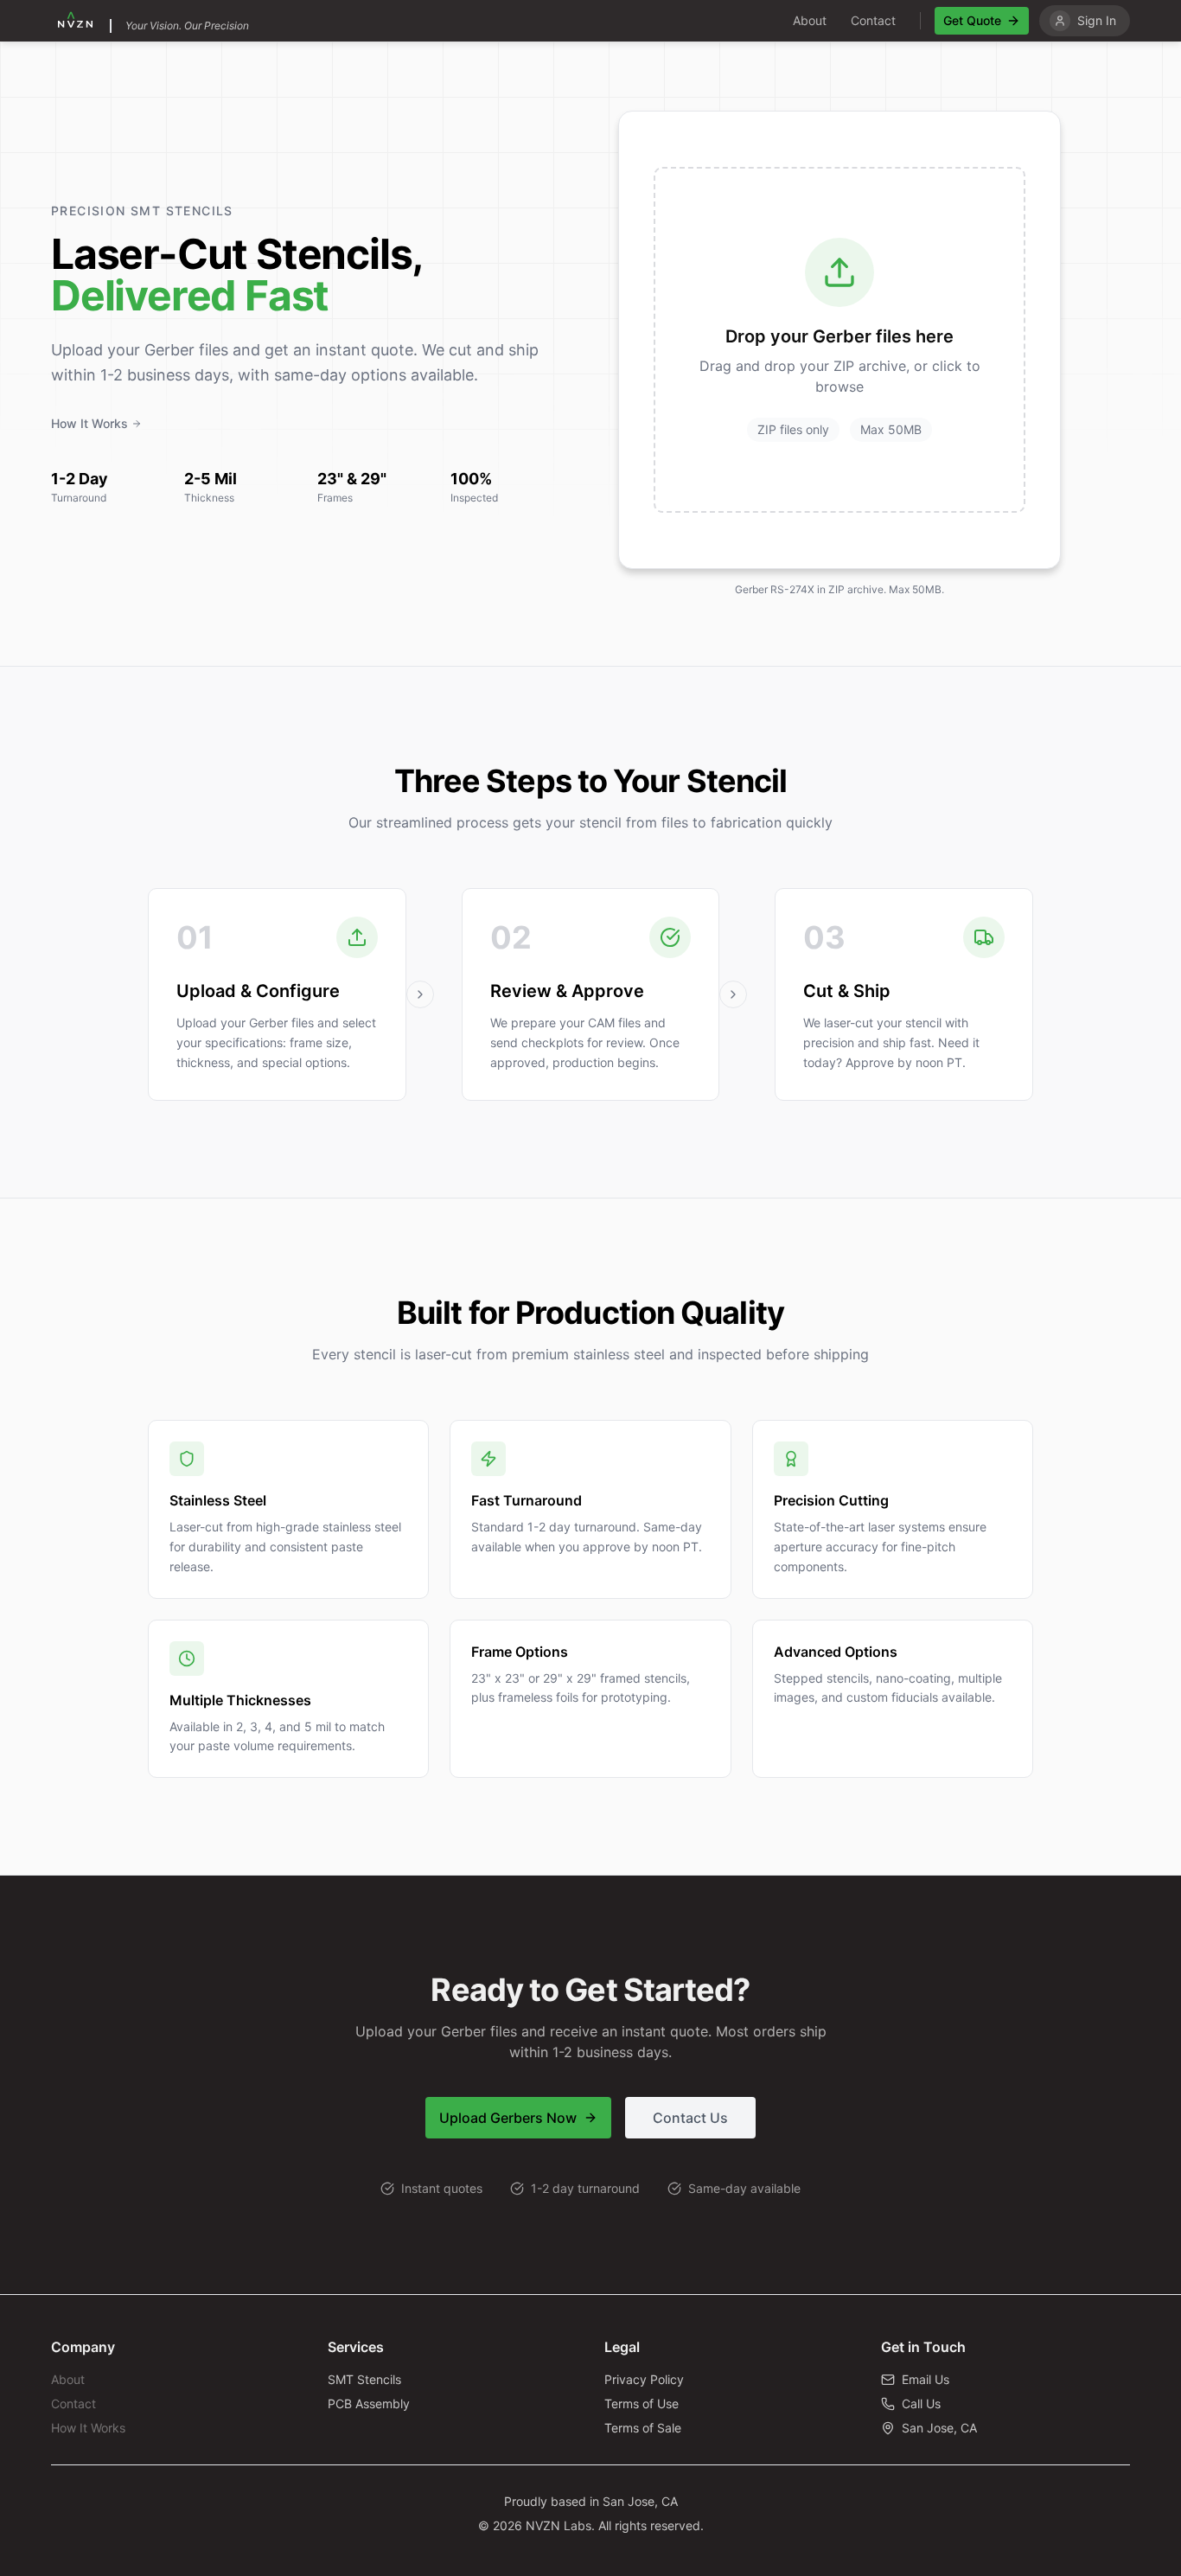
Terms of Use (642, 2403)
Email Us (926, 2379)
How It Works (89, 423)
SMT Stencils (364, 2379)
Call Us (921, 2403)
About (810, 20)
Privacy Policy (644, 2379)
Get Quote (972, 20)
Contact (873, 20)
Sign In (1097, 20)
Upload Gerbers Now (508, 2118)
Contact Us (690, 2118)
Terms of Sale (643, 2428)
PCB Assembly (369, 2403)
